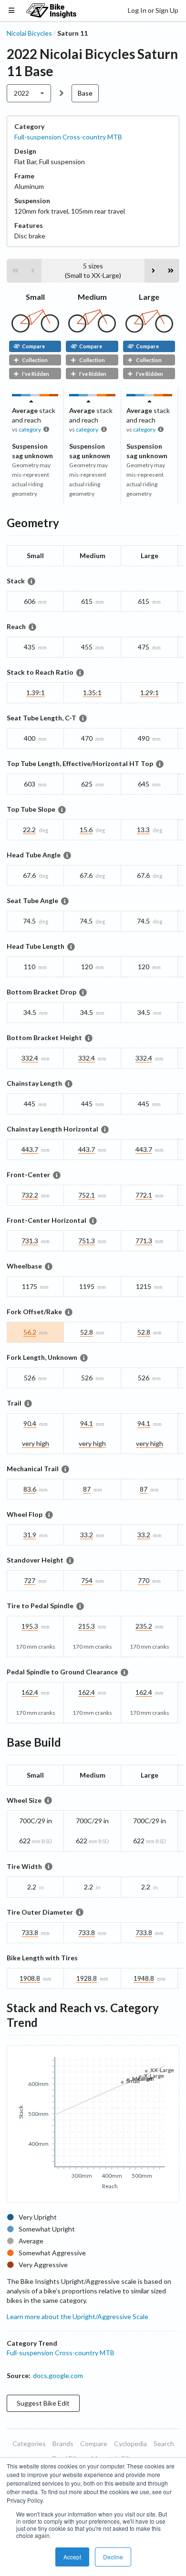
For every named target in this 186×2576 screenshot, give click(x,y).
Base (85, 93)
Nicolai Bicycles (29, 33)
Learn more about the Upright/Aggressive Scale (77, 2316)
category (30, 429)
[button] (15, 271)
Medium (92, 297)
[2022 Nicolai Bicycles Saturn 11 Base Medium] (92, 330)
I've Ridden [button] (36, 374)
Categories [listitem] (29, 2443)
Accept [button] (72, 2557)
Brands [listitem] (63, 2443)
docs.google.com (58, 2375)
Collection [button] (35, 360)
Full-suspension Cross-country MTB (68, 137)
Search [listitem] (164, 2443)
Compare (33, 346)
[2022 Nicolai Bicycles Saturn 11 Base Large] (149, 330)
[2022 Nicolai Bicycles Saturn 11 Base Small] (35, 330)
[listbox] (29, 93)
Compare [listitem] (94, 2443)
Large (149, 297)
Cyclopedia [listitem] (130, 2443)
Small (35, 297)
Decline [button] (113, 2557)
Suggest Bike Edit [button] (43, 2403)
